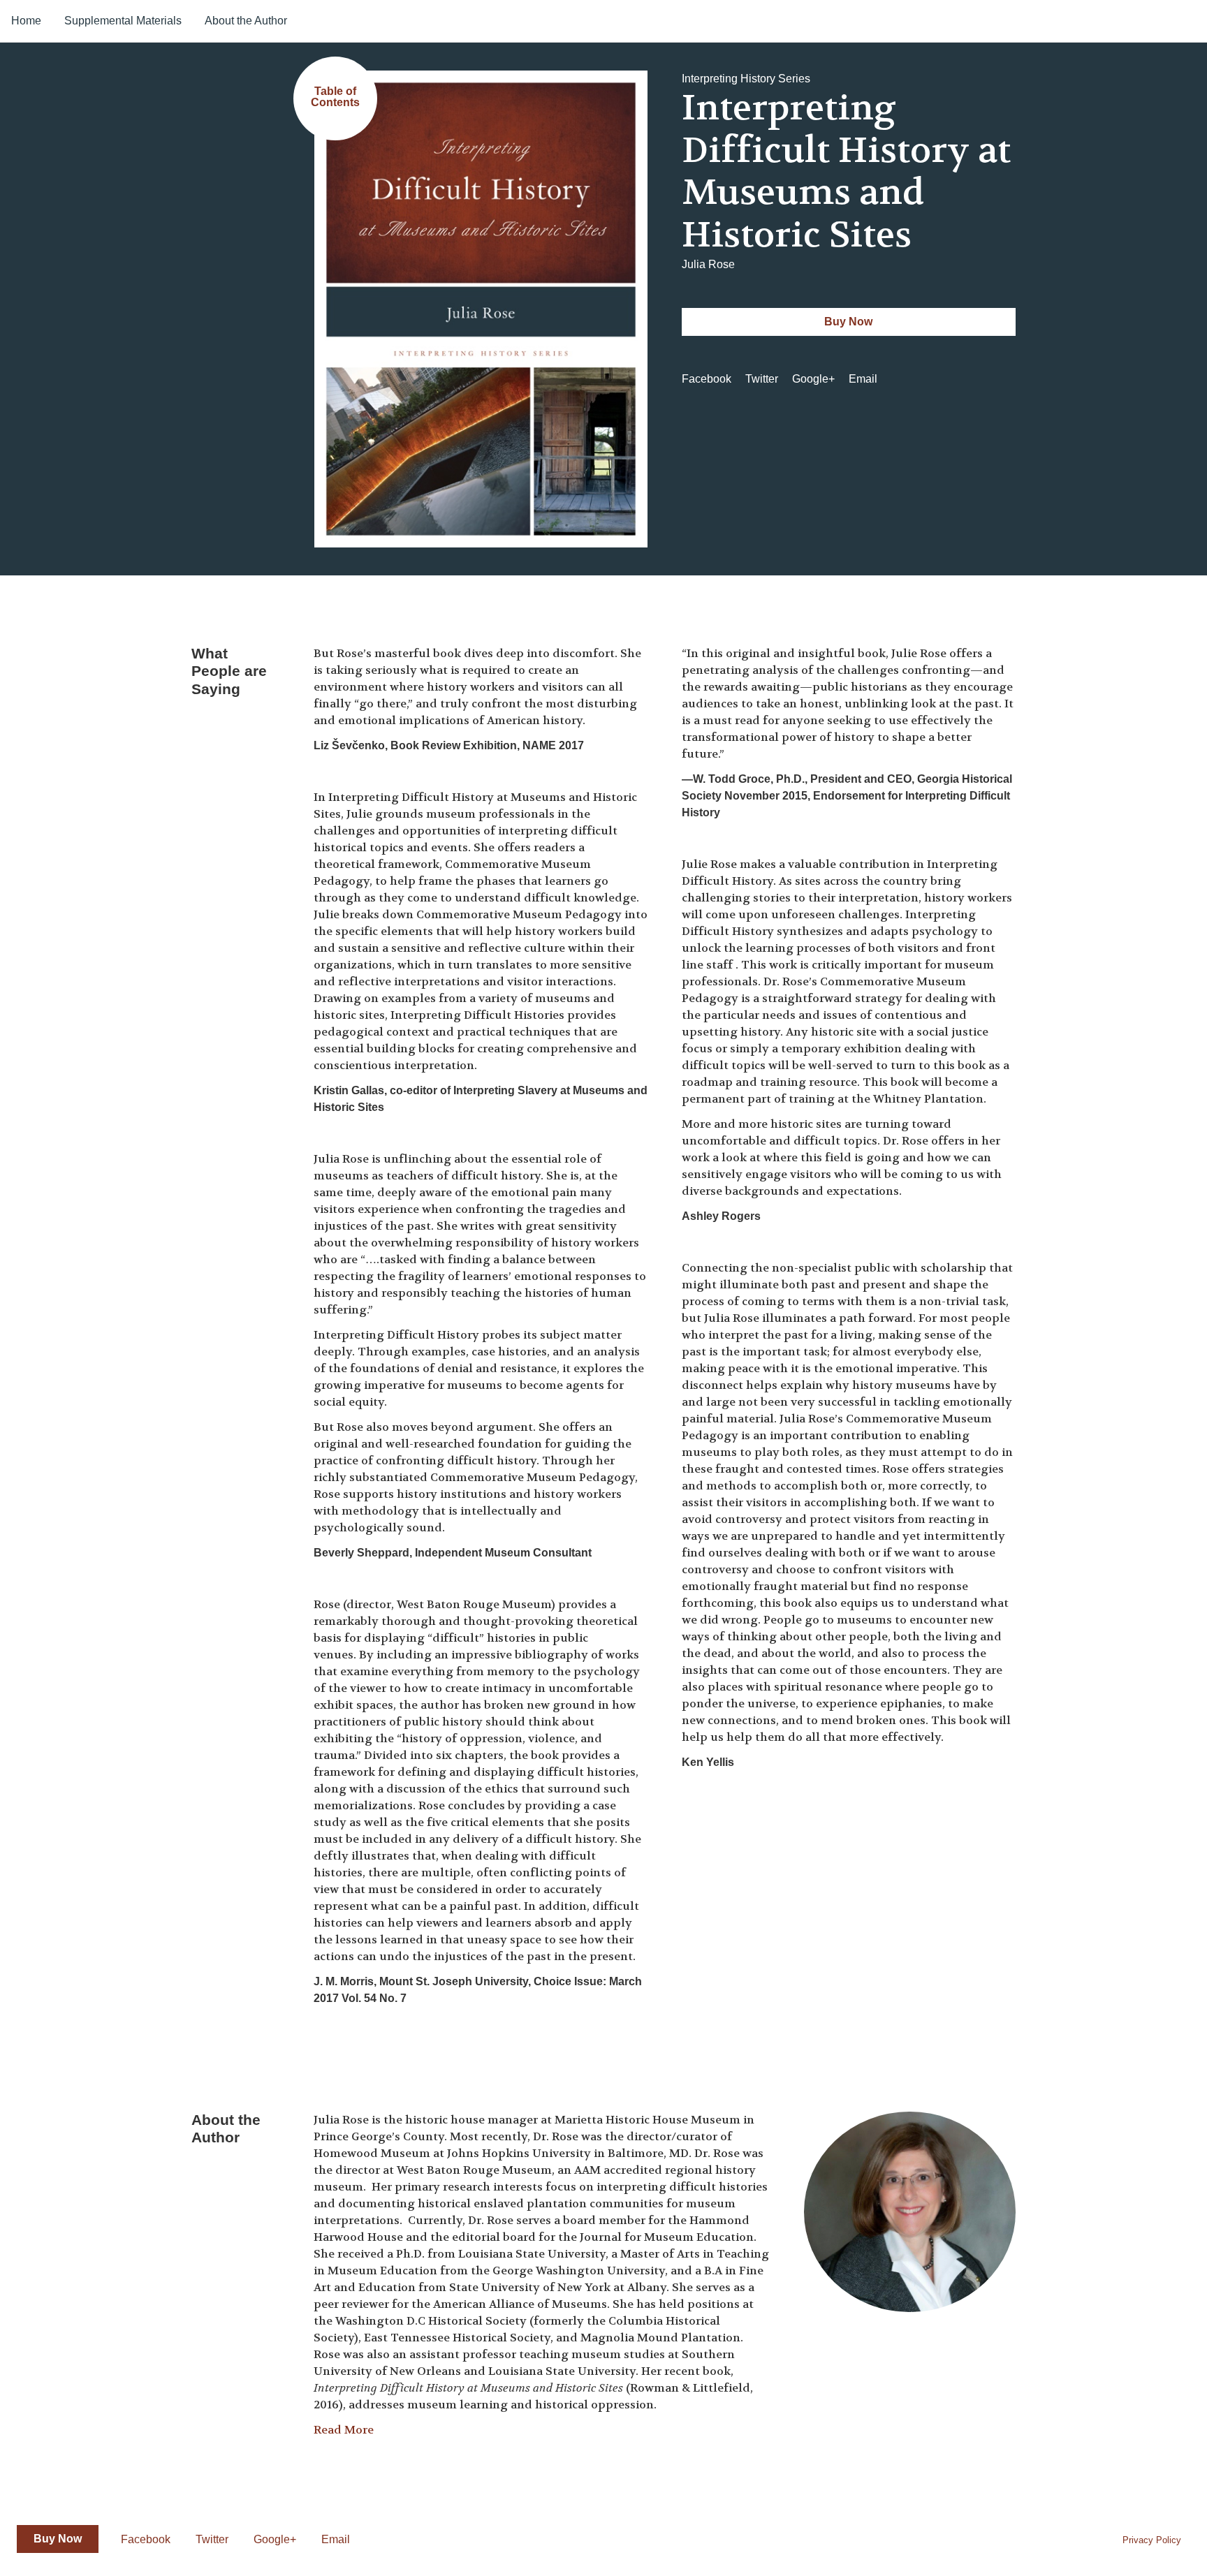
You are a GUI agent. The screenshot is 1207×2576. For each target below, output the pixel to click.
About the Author (246, 21)
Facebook (707, 379)
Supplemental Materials (123, 21)
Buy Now (848, 322)
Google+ (813, 379)
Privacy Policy (1152, 2540)
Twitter (762, 379)
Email (863, 379)
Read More (344, 2430)
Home (26, 21)
